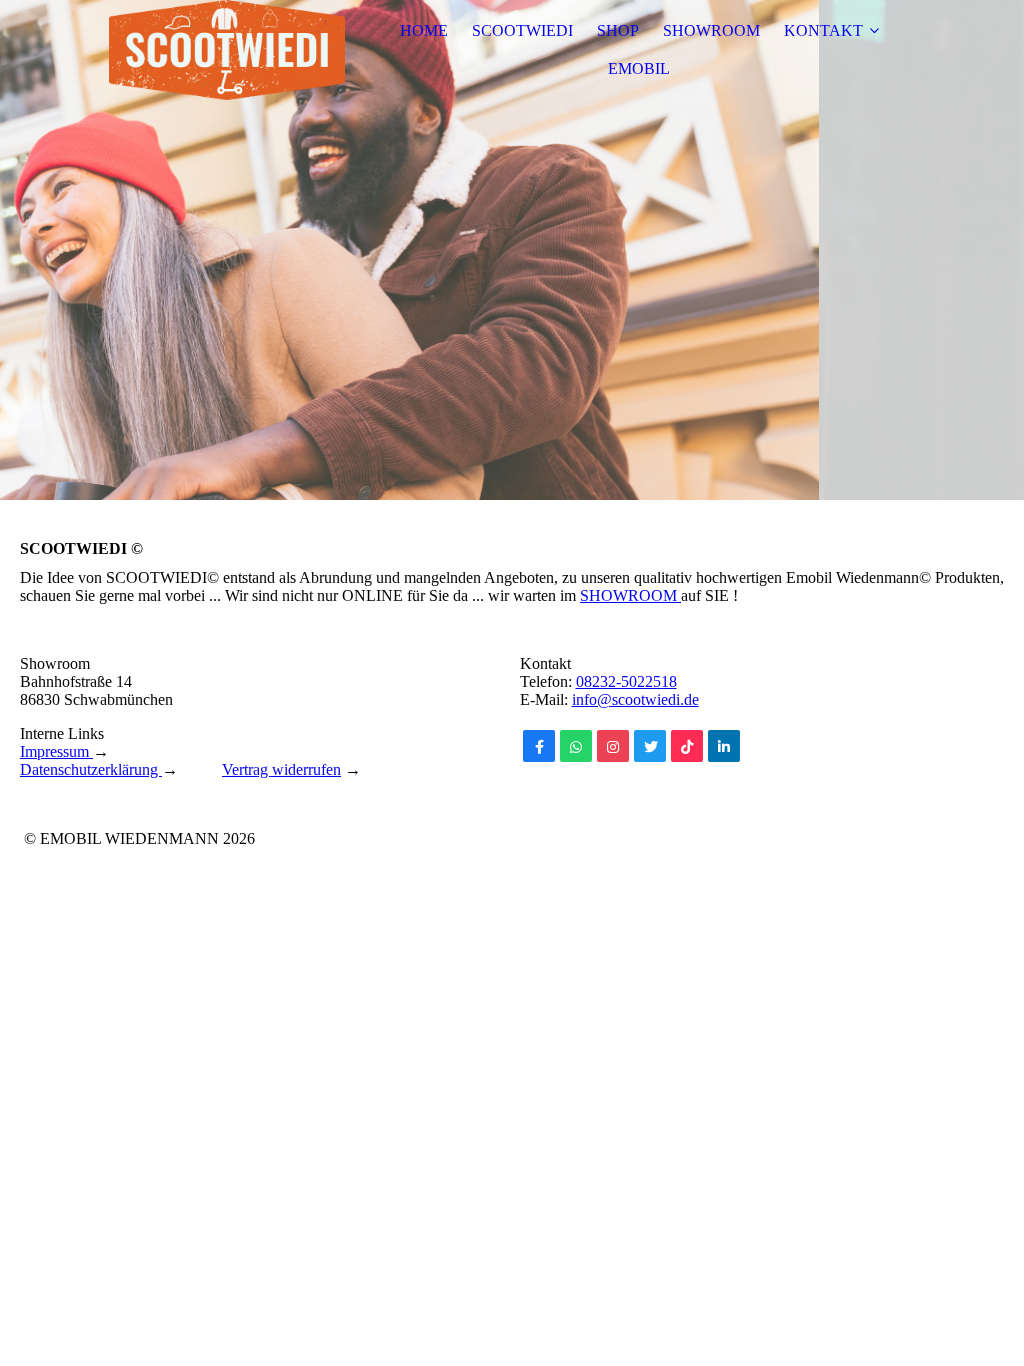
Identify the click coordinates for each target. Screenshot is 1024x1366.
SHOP (618, 30)
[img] (227, 50)
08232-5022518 (626, 681)
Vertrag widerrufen (281, 769)
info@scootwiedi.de (635, 699)
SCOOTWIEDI (522, 30)
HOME (424, 30)
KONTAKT (823, 30)
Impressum (56, 751)
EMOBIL (639, 68)
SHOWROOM (711, 30)
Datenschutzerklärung (91, 769)
